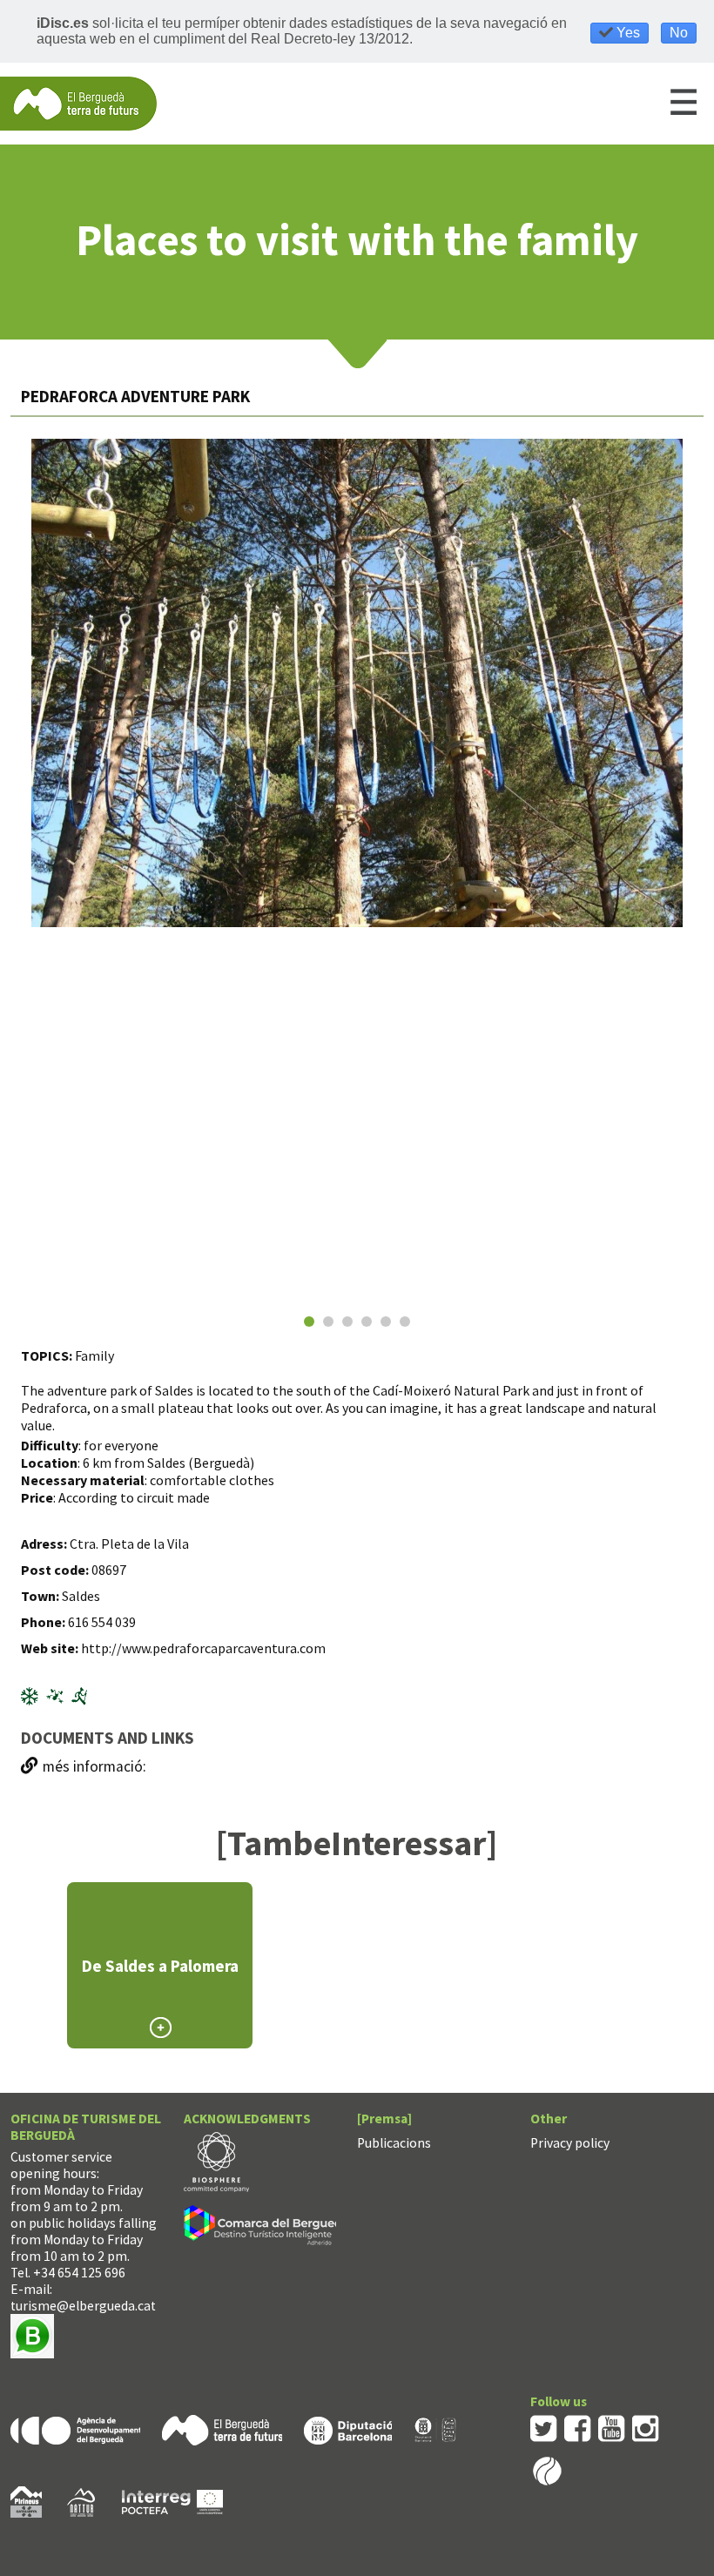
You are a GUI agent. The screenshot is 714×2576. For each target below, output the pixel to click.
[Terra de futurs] (222, 2429)
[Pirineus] (26, 2501)
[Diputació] (348, 2429)
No (679, 33)
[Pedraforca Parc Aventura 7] (357, 683)
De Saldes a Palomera (160, 1966)
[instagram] (646, 2428)
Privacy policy (570, 2143)
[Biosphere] (216, 2160)
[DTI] (269, 2227)
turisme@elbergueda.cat (83, 2306)
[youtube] (612, 2428)
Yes (626, 33)
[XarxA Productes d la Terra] (435, 2429)
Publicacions (394, 2143)
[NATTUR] (81, 2501)
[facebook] (578, 2428)
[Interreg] (172, 2501)
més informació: (94, 1766)
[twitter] (544, 2428)
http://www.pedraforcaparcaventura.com (203, 1648)
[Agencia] (75, 2429)
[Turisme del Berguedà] (78, 102)
